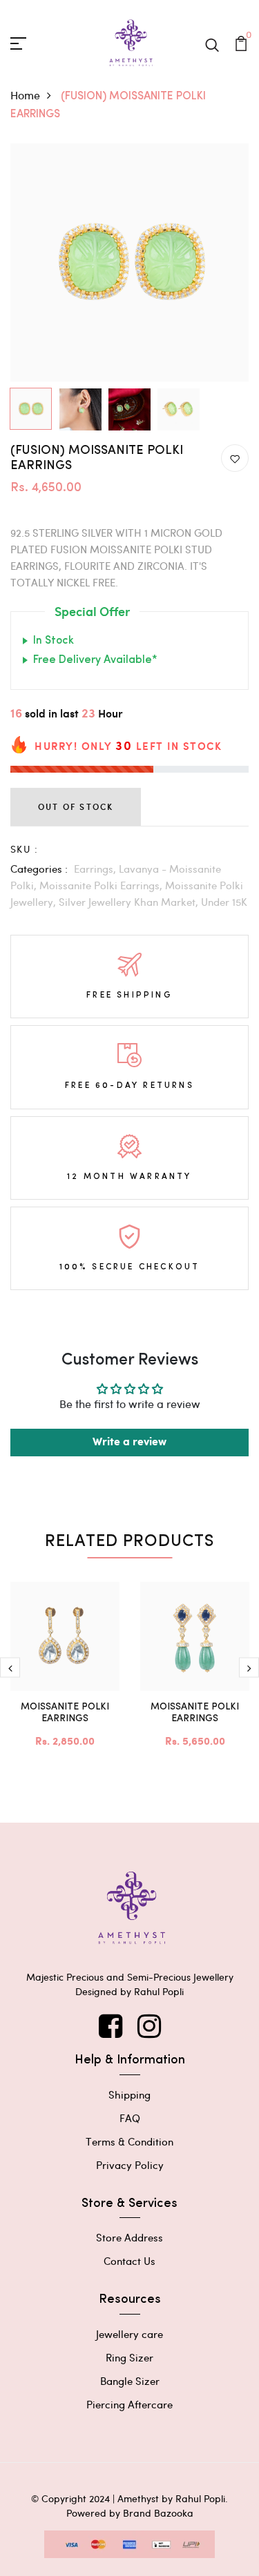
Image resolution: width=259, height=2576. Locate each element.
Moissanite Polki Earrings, (102, 885)
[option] (129, 262)
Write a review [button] (129, 1442)
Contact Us (129, 2261)
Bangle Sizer (130, 2381)
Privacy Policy (130, 2165)
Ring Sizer (129, 2357)
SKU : (24, 849)
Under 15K (224, 902)
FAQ (130, 2118)
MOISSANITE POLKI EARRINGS (65, 1713)
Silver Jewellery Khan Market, (130, 902)
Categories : (39, 869)
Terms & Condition (129, 2141)
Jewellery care (129, 2334)
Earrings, (96, 869)
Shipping (129, 2094)
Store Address (129, 2237)
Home (25, 95)
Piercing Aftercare (129, 2404)
